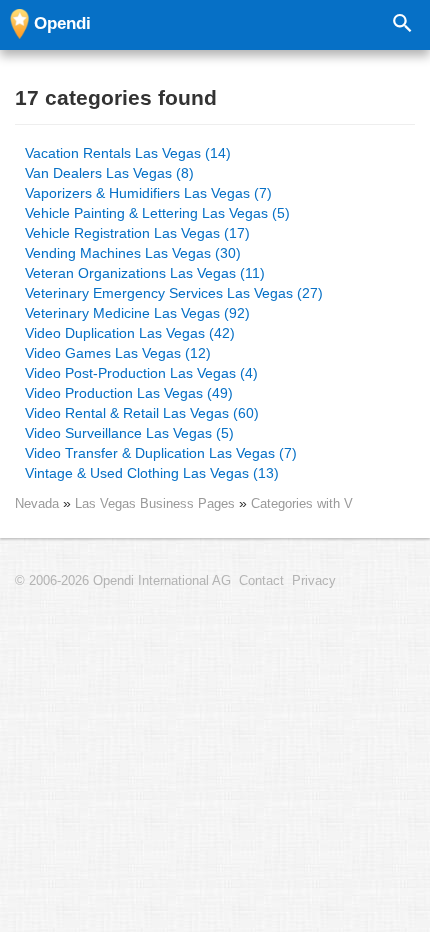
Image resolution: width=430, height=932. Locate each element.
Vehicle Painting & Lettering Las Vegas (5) (157, 213)
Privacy (314, 581)
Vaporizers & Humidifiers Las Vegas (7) (148, 193)
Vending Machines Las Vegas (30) (133, 253)
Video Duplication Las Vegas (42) (130, 333)
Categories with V (302, 503)
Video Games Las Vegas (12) (118, 353)
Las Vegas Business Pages (157, 503)
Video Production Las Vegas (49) (129, 393)
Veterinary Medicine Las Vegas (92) (137, 313)
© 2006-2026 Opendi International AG (123, 581)
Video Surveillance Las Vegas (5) (129, 433)
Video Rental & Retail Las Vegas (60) (142, 413)
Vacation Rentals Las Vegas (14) (128, 153)
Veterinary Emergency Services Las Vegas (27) (174, 293)
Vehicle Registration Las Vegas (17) (137, 233)
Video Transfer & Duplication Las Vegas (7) (161, 453)
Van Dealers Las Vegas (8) (109, 173)
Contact (261, 581)
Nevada (37, 503)
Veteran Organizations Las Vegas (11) (145, 273)
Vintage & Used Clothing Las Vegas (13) (152, 473)
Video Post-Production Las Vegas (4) (141, 373)
